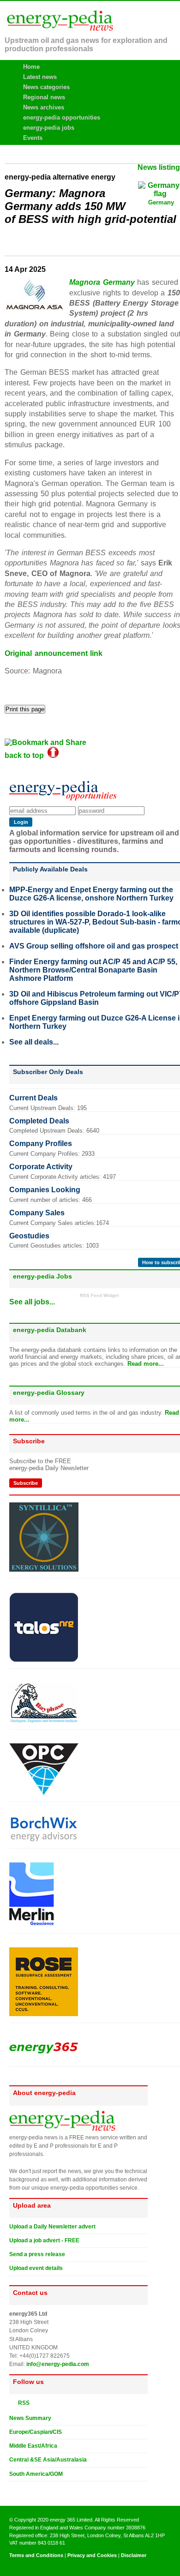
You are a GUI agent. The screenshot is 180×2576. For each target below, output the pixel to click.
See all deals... (34, 1042)
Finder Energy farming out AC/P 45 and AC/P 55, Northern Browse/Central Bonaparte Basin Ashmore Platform (93, 970)
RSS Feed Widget (99, 1295)
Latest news (40, 77)
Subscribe (26, 1483)
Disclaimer (134, 2555)
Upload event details (36, 2268)
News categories (46, 87)
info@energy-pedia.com (58, 2364)
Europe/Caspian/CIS (36, 2432)
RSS (22, 2403)
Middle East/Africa (33, 2446)
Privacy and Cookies (92, 2555)
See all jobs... (32, 1302)
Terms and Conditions (36, 2555)
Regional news (44, 97)
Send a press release (37, 2254)
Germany (161, 202)
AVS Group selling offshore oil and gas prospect (94, 946)
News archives (44, 107)
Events (33, 138)
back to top (26, 755)
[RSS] (13, 2402)
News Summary (30, 2418)
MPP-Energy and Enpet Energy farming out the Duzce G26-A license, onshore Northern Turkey (91, 894)
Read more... (146, 1364)
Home (31, 67)
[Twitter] (13, 2489)
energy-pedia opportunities (62, 117)
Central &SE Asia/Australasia (48, 2460)
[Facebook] (22, 2489)
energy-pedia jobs (49, 128)
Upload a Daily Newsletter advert (52, 2227)
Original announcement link (54, 653)
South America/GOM (36, 2474)
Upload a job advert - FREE (44, 2240)
